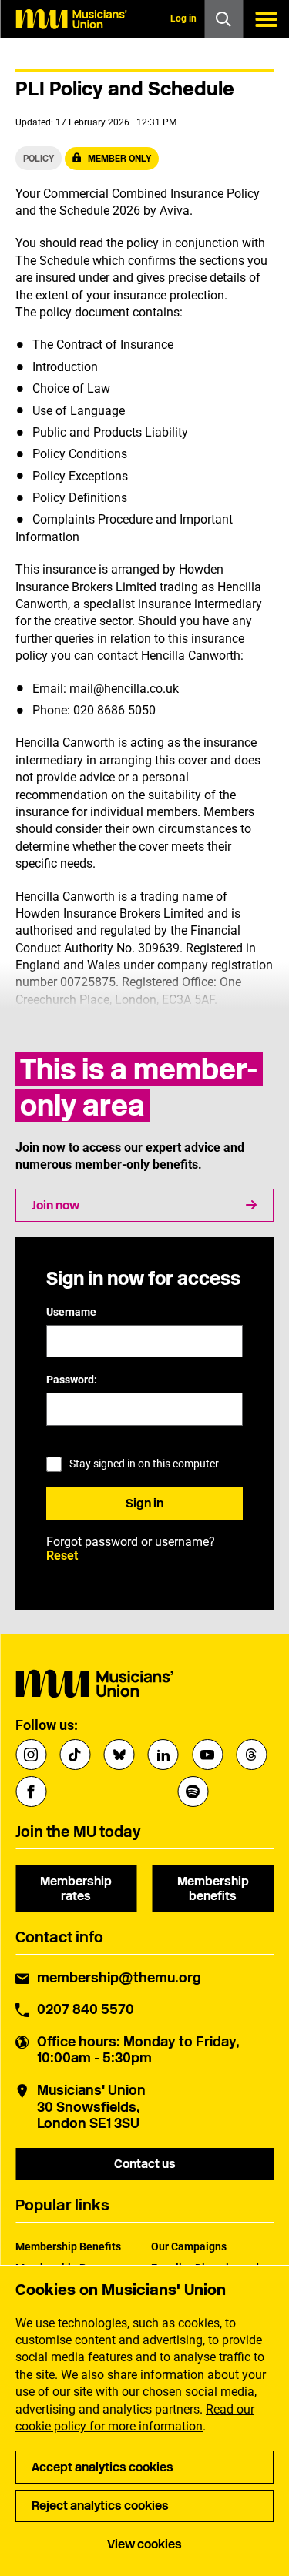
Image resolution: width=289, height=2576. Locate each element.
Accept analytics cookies (102, 2467)
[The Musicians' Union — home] (71, 19)
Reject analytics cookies (100, 2506)
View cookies (144, 2544)
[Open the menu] (266, 19)
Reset (62, 1556)
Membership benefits (213, 1889)
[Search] (223, 19)
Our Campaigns (189, 2246)
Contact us (145, 2164)
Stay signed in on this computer (144, 1464)
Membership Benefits (68, 2246)
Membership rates (76, 1889)
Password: (72, 1380)
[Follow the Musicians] (31, 1755)
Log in (183, 18)
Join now (55, 1205)
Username (71, 1312)
